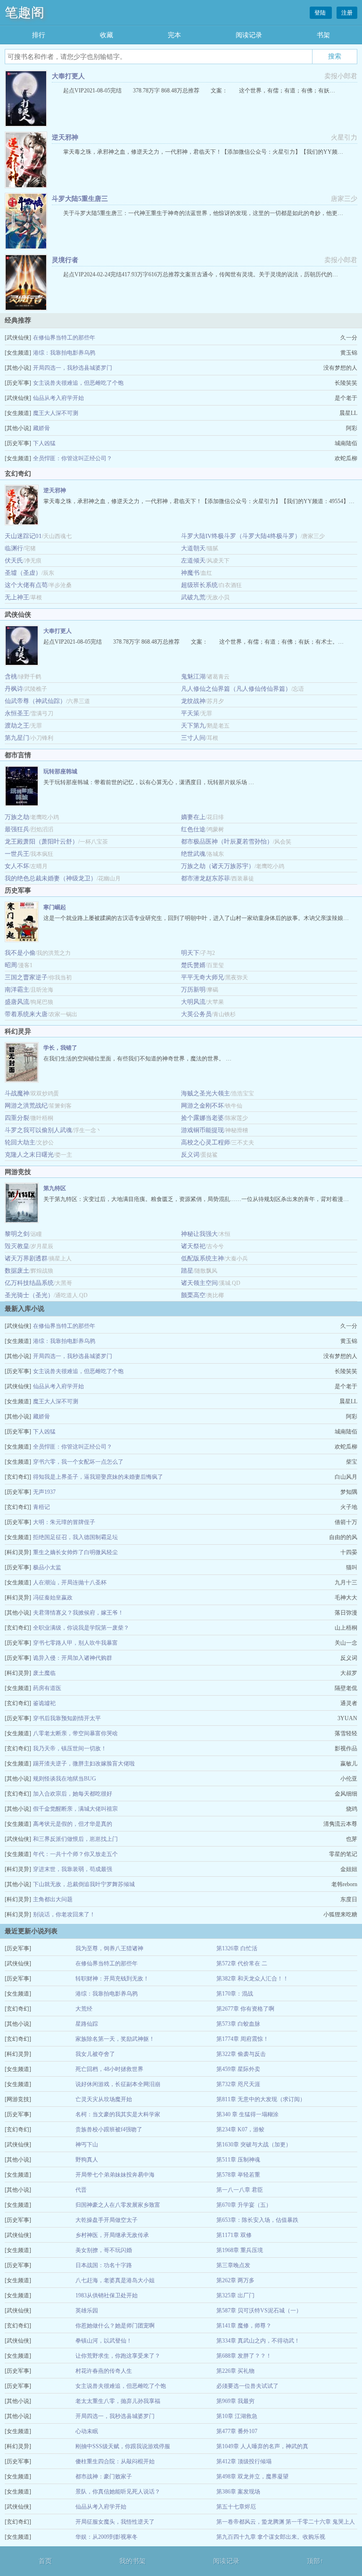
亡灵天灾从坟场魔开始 (104, 2099)
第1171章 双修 (234, 2235)
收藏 (107, 35)
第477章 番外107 (237, 2431)
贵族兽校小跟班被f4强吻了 (109, 2129)
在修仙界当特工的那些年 (64, 338)
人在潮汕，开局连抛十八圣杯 (70, 1582)
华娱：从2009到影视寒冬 (107, 2537)
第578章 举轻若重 (238, 2175)
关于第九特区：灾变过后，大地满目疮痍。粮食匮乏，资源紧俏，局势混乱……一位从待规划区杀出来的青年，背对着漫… (196, 1199)
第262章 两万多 (235, 2280)
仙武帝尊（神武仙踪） (35, 701)
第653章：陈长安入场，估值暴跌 (257, 2220)
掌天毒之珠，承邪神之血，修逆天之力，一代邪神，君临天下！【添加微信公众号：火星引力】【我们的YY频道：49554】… (199, 501)
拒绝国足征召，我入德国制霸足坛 (75, 1537)
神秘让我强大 (199, 1234)
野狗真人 (87, 2160)
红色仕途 (193, 829)
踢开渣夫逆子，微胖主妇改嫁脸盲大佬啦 (84, 1764)
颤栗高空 (193, 1295)
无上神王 (17, 597)
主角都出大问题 (53, 1899)
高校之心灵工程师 (206, 1142)
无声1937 (44, 1492)
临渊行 (14, 548)
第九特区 (55, 1188)
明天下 (190, 953)
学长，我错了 (60, 1048)
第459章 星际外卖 (238, 2069)
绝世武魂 (193, 854)
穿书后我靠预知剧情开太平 (67, 1718)
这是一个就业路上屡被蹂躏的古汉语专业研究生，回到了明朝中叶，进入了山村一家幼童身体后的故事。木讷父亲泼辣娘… (196, 918)
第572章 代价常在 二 (242, 1963)
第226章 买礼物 (235, 2371)
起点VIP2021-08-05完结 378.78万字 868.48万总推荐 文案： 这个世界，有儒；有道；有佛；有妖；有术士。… (193, 642)
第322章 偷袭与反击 (241, 2054)
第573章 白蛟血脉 (238, 2024)
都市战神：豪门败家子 (104, 2477)
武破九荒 (193, 597)
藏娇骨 (41, 428)
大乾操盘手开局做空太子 (107, 2220)
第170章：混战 (235, 1994)
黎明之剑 (17, 1234)
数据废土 (17, 1271)
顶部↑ (315, 2561)
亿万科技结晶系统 (29, 1283)
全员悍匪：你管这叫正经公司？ (73, 458)
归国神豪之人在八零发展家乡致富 (118, 2205)
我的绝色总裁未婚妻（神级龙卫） (51, 878)
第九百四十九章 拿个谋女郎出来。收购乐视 (271, 2537)
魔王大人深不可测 (56, 413)
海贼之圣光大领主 (206, 1093)
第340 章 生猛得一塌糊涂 (247, 2114)
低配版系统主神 (202, 1258)
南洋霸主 (17, 990)
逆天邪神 (65, 137)
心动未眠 (87, 2431)
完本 (174, 35)
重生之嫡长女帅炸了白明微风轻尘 (75, 1552)
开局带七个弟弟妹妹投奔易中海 (115, 2175)
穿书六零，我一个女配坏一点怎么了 (78, 1462)
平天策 (190, 713)
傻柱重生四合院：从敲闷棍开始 (115, 2461)
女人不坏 (17, 866)
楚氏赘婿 (193, 965)
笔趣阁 (25, 12)
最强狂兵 (17, 829)
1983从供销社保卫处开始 (107, 2295)
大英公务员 (196, 1014)
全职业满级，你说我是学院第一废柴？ (81, 1628)
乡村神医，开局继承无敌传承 (112, 2235)
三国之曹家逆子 (26, 977)
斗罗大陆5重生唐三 (80, 199)
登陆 (321, 13)
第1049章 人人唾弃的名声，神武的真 (262, 2446)
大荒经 (84, 2009)
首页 (45, 2561)
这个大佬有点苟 (26, 585)
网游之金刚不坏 (202, 1106)
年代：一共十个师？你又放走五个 (75, 1854)
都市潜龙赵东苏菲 (206, 878)
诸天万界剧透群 (26, 1258)
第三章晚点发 (233, 2265)
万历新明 (193, 990)
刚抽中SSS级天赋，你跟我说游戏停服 (123, 2446)
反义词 (190, 1155)
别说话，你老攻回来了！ (64, 1914)
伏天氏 (14, 560)
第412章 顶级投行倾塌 (244, 2461)
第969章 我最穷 (235, 2401)
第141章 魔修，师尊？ (244, 2326)
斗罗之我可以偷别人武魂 (38, 1130)
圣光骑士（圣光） (29, 1295)
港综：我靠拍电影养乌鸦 (64, 353)
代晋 (81, 2190)
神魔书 (190, 573)
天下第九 (193, 725)
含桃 (11, 676)
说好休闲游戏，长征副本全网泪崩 (118, 2084)
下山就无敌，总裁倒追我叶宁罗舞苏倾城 (84, 1884)
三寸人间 (193, 738)
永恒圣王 (17, 713)
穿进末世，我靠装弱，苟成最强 (73, 1869)
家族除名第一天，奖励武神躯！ (115, 2039)
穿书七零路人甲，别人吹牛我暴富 (75, 1643)
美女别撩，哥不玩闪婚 (104, 2250)
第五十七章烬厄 (236, 2507)
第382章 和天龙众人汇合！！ (252, 1979)
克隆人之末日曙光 (29, 1155)
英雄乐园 (87, 2311)
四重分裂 (17, 1118)
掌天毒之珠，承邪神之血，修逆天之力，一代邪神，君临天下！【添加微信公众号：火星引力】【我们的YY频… (203, 152)
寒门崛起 (55, 907)
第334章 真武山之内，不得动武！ (258, 2341)
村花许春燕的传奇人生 (104, 2371)
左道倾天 (193, 560)
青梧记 (41, 1507)
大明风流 (193, 1002)
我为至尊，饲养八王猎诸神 (109, 1948)
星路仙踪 (87, 2024)
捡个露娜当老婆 (202, 1118)
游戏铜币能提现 (202, 1130)
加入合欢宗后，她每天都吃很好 (73, 1794)
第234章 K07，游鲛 (240, 2129)
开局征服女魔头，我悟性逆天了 (115, 2522)
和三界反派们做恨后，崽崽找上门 (75, 1839)
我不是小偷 (20, 953)
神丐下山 (87, 2145)
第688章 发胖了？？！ (244, 2356)
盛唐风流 (17, 1002)
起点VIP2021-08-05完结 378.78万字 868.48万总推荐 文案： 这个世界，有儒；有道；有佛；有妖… (199, 91)
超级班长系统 (199, 585)
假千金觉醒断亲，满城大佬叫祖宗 (75, 1809)
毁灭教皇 (17, 1246)
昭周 (11, 965)
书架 (323, 35)
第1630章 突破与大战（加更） (254, 2145)
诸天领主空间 (199, 1283)
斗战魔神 (17, 1093)
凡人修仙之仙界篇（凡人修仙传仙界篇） (236, 689)
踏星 (187, 1271)
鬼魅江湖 (193, 676)
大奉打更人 (68, 76)
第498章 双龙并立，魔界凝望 (252, 2477)
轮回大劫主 (20, 1142)
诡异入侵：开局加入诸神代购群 (73, 1658)
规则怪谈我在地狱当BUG (65, 1779)
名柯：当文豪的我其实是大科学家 (118, 2114)
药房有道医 (47, 1688)
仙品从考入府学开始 (58, 398)
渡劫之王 (17, 725)
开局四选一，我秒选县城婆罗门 (73, 368)
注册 (347, 13)
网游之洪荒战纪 (26, 1106)
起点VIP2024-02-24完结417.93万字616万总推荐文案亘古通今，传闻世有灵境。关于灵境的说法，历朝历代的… (201, 274)
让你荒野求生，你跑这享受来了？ (118, 2356)
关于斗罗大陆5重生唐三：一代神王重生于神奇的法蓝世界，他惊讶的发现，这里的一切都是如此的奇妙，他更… (203, 213)
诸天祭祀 (193, 1246)
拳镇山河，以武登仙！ (104, 2341)
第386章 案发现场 (238, 2492)
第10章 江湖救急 (237, 2416)
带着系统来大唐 (26, 1014)
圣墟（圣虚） (23, 573)
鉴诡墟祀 (44, 1703)
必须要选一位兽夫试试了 (247, 2386)
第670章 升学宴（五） (244, 2205)
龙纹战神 (193, 701)
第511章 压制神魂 (238, 2160)
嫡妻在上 (193, 817)
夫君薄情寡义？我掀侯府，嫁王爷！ (78, 1613)
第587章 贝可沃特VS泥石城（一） (259, 2311)
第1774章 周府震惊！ (243, 2039)
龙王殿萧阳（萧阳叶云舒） (41, 841)
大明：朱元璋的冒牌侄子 (64, 1522)
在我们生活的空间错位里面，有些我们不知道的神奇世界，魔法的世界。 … (137, 1059)
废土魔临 (44, 1673)
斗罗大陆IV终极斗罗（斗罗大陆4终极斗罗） (241, 536)
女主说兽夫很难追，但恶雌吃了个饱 (78, 383)
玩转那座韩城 (60, 771)
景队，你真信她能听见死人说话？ (118, 2492)
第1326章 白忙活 (237, 1948)
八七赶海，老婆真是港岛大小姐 (115, 2280)
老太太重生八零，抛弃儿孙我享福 (118, 2401)
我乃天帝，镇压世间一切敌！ (70, 1748)
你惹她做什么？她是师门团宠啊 (115, 2326)
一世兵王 (17, 854)
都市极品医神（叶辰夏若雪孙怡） (227, 841)
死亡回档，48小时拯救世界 (109, 2069)
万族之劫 (17, 817)
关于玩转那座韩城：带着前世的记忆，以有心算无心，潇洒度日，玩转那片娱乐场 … (149, 782)
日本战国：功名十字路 (104, 2265)
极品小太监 (47, 1567)
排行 (39, 35)
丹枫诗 (14, 689)
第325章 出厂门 (235, 2295)
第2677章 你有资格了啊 (245, 2009)
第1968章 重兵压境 (240, 2250)
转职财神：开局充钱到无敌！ (112, 1979)
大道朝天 (193, 548)
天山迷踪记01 (23, 536)
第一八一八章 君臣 (240, 2190)
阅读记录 (249, 35)
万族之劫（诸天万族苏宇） (218, 866)
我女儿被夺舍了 (95, 2054)
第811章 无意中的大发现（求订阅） (261, 2099)
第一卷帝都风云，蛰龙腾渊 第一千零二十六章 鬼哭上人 (286, 2522)
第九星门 (17, 738)
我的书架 (132, 2561)
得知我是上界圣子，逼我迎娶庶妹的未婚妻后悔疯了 (98, 1477)
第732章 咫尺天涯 (238, 2084)
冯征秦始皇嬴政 (53, 1598)
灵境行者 (65, 260)
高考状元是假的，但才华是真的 (73, 1824)
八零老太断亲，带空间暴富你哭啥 (75, 1733)
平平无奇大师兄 (202, 977)
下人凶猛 (44, 443)
